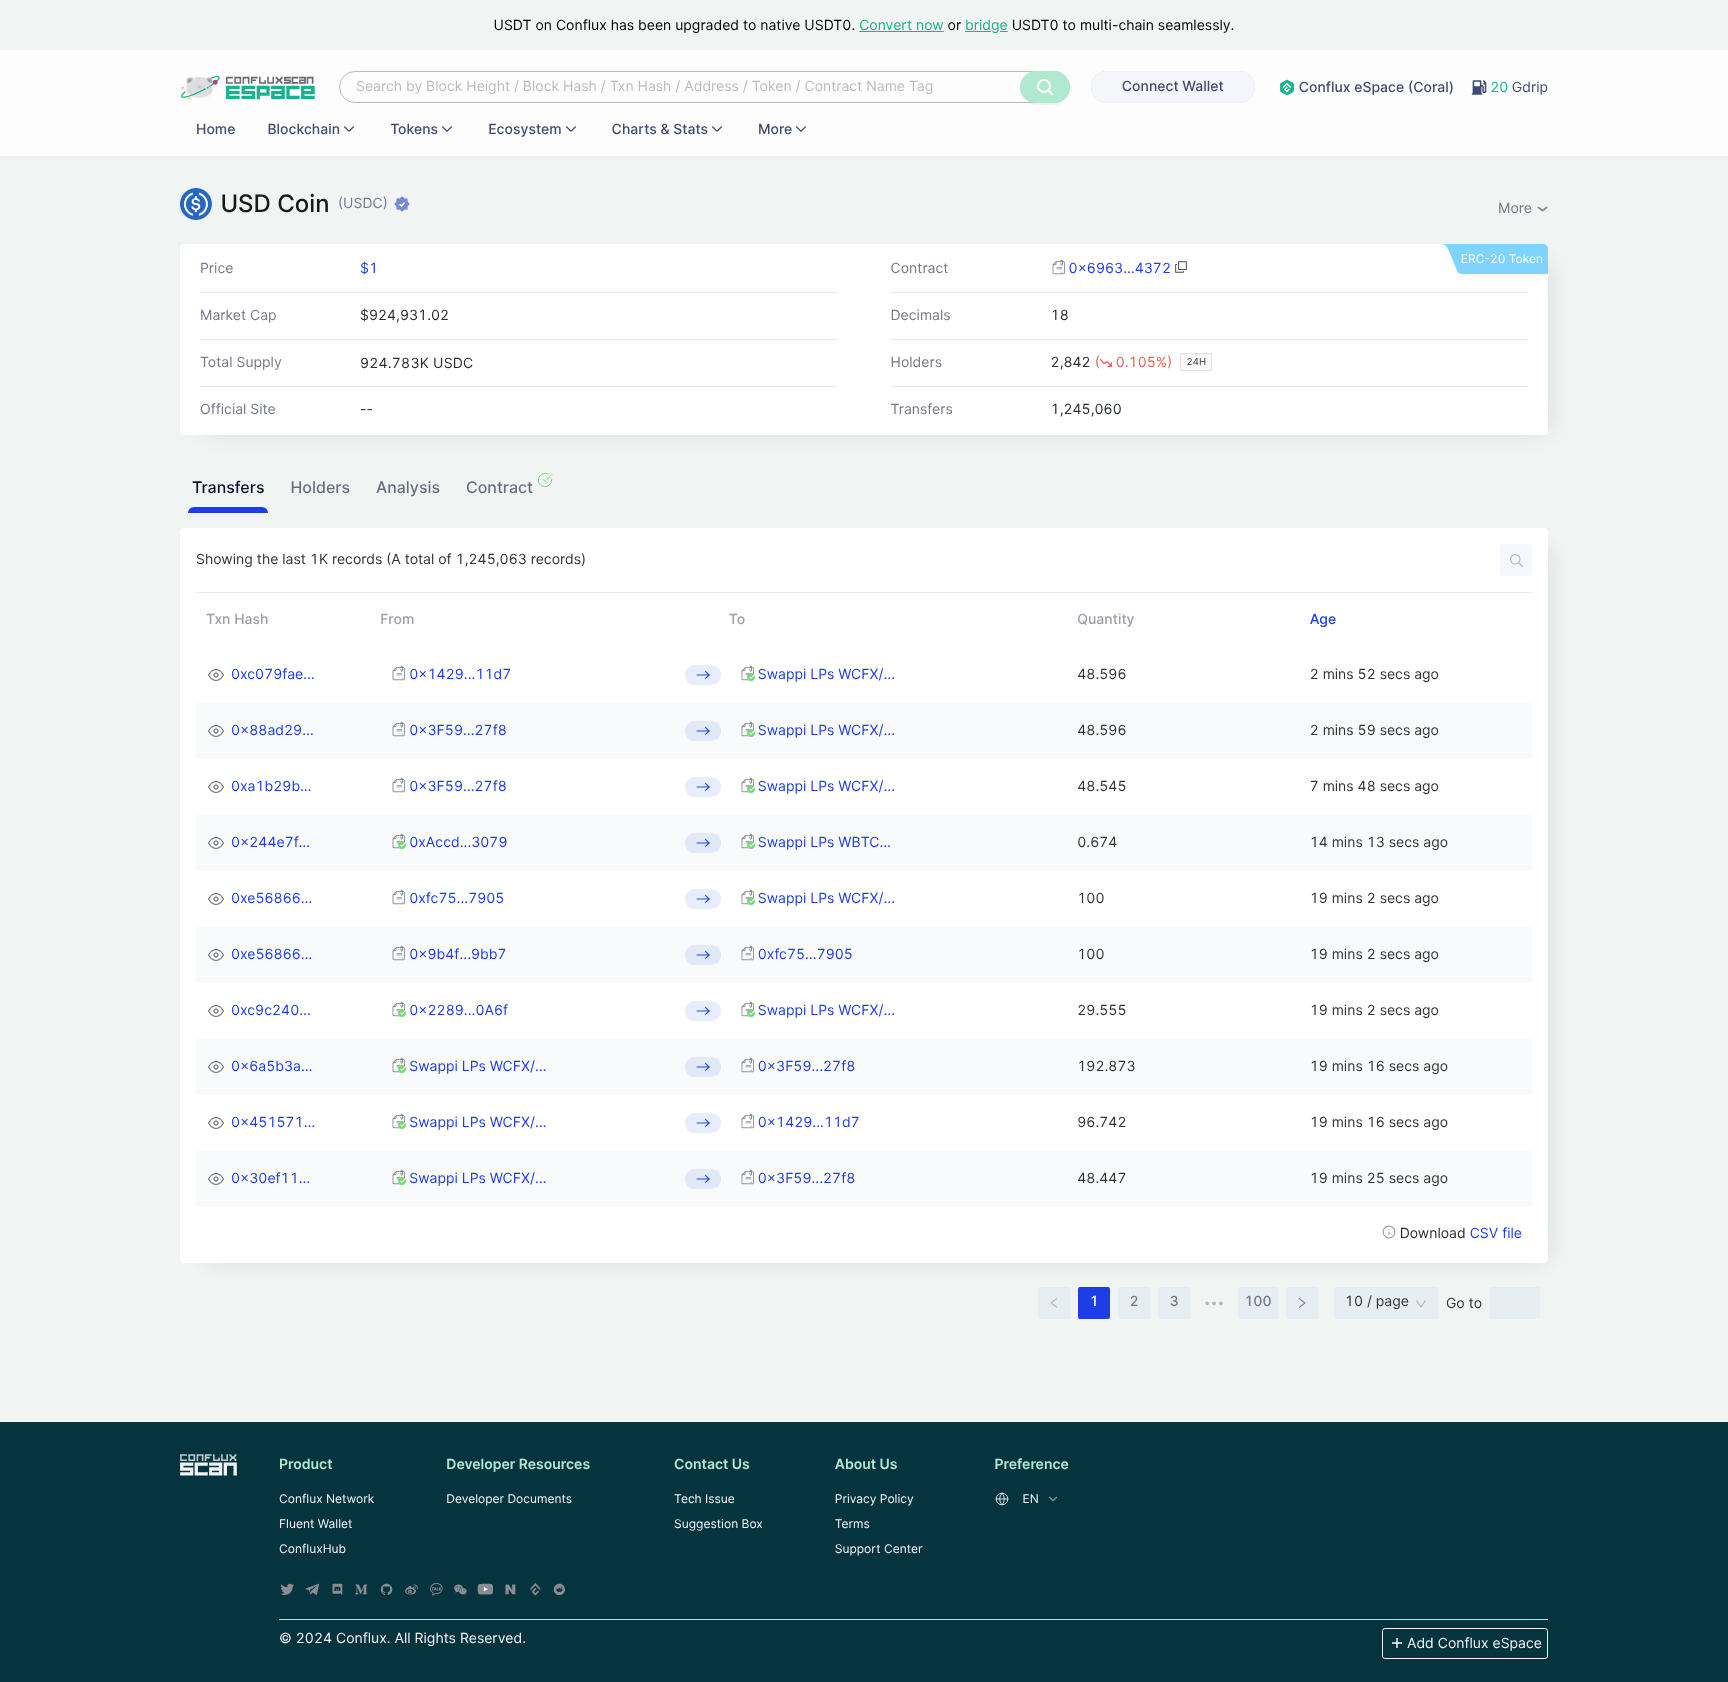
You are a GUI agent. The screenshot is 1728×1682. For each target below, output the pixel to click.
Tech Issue (704, 1498)
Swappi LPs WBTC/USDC (827, 842)
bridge (986, 25)
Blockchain (303, 129)
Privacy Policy (874, 1498)
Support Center (879, 1548)
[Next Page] (1302, 1303)
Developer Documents (509, 1498)
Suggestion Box (718, 1523)
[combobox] (682, 87)
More (775, 129)
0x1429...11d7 (460, 674)
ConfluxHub (312, 1548)
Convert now (901, 25)
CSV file (1496, 1233)
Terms (852, 1523)
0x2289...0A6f (458, 1010)
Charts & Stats (660, 129)
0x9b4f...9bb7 (457, 954)
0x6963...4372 (1120, 268)
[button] (228, 490)
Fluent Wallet (315, 1523)
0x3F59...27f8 (458, 730)
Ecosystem (524, 129)
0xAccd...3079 (458, 842)
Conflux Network (326, 1498)
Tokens (414, 129)
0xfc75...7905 (456, 898)
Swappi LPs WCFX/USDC (827, 674)
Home (215, 129)
